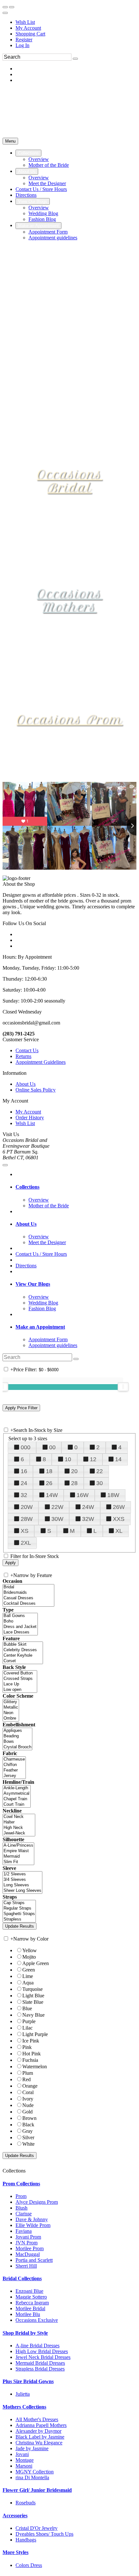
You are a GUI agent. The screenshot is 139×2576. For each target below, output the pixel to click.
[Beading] (17, 1736)
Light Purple (35, 2034)
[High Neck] (19, 1828)
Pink (27, 2047)
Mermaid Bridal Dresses (40, 2363)
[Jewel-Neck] (19, 1833)
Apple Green (36, 1963)
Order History (30, 1118)
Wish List (25, 22)
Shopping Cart (30, 34)
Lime (28, 1976)
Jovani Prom (28, 2237)
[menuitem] (76, 22)
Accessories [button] (15, 2516)
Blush (21, 2208)
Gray (27, 2131)
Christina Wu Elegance (39, 2443)
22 (100, 1471)
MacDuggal (28, 2254)
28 (74, 1483)
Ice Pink (31, 2041)
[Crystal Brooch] (17, 1747)
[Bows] (17, 1742)
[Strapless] (19, 1919)
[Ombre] (11, 1718)
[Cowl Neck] (19, 1817)
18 (49, 1471)
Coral (28, 2092)
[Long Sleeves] (22, 1885)
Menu (10, 141)
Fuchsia (30, 2060)
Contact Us (27, 1050)
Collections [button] (27, 1187)
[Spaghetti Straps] (19, 1914)
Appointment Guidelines (41, 1062)
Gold (27, 2112)
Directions (26, 1266)
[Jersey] (14, 1776)
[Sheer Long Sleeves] (22, 1891)
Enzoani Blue (29, 2291)
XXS (119, 1519)
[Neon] (11, 1713)
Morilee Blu (28, 2314)
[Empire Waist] (18, 1851)
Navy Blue (33, 2015)
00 (52, 1447)
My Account (28, 28)
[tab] (76, 1187)
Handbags (26, 2540)
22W (57, 1507)
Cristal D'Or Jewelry (37, 2528)
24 (24, 1483)
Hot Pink (32, 2054)
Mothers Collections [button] (24, 2407)
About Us (26, 1084)
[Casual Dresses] (28, 1598)
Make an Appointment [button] (40, 1327)
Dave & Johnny (32, 2219)
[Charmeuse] (14, 1759)
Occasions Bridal (69, 481)
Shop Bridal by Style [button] (25, 2333)
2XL (26, 1543)
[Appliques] (17, 1731)
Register (24, 40)
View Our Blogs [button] (33, 1284)
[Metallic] (11, 1707)
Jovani (22, 2454)
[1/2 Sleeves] (22, 1874)
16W (83, 1495)
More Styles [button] (16, 2552)
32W (88, 1519)
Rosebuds (26, 2503)
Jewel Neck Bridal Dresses (43, 2357)
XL (119, 1531)
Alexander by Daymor (38, 2431)
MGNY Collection (35, 2472)
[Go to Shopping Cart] (5, 7)
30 (100, 1483)
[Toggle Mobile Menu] (5, 1165)
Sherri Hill (26, 2266)
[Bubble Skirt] (23, 1645)
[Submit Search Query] (76, 1359)
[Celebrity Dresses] (23, 1650)
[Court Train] (17, 1805)
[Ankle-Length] (17, 1788)
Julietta (23, 2394)
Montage (25, 2460)
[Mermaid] (18, 1857)
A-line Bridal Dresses (37, 2346)
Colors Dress (29, 2565)
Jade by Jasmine (32, 2448)
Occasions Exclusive (37, 2320)
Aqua (28, 1983)
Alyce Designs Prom (37, 2202)
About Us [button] (26, 1224)
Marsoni (24, 2466)
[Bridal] (28, 1587)
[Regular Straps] (19, 1908)
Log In (22, 45)
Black (28, 2125)
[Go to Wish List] (12, 7)
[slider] (123, 1387)
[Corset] (23, 1661)
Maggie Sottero (31, 2297)
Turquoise (32, 1989)
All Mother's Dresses (37, 2419)
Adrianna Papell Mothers (41, 2425)
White (28, 2144)
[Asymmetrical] (17, 1794)
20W (27, 1507)
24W (88, 1507)
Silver (28, 2137)
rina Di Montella (32, 2477)
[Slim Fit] (18, 1862)
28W (27, 1519)
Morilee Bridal (30, 2308)
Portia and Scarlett (34, 2260)
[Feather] (14, 1770)
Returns (23, 1056)
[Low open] (20, 1690)
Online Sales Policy (36, 1090)
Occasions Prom (69, 720)
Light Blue (33, 1996)
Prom (21, 2196)
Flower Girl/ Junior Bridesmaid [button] (37, 2490)
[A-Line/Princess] (18, 1846)
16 (24, 1471)
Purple (29, 2021)
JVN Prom (27, 2243)
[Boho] (20, 1621)
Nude (28, 2105)
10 (68, 1459)
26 (49, 1483)
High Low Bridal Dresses (42, 2351)
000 (26, 1447)
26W (119, 1507)
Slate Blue (33, 2002)
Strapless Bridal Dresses (40, 2369)
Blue (27, 2008)
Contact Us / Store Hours (41, 1254)
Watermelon (35, 2067)
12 (93, 1459)
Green (29, 1970)
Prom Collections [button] (21, 2184)
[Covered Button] (20, 1673)
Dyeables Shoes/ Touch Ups (44, 2534)
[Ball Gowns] (20, 1616)
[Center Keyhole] (23, 1656)
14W (52, 1495)
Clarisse (24, 2214)
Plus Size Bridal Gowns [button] (28, 2381)
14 (118, 1459)
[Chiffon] (14, 1765)
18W (113, 1495)
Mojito (29, 1957)
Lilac (27, 2028)
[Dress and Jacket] (20, 1627)
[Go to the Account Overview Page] (5, 13)
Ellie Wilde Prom (33, 2225)
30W (57, 1519)
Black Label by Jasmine (40, 2437)
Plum (28, 2073)
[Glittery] (11, 1702)
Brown (29, 2118)
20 (74, 1471)
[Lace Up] (20, 1684)
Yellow (30, 1950)
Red (27, 2079)
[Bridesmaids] (28, 1593)
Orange (30, 2086)
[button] (28, 153)
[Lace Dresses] (20, 1632)
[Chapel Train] (17, 1799)
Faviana (24, 2231)
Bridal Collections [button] (22, 2278)
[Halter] (19, 1822)
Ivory (28, 2099)
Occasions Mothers (69, 600)
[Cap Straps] (19, 1903)
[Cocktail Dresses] (28, 1604)
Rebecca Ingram (32, 2303)
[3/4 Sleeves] (22, 1880)
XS (25, 1531)
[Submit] (75, 59)
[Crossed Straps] (20, 1679)
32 (24, 1495)
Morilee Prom (30, 2248)
